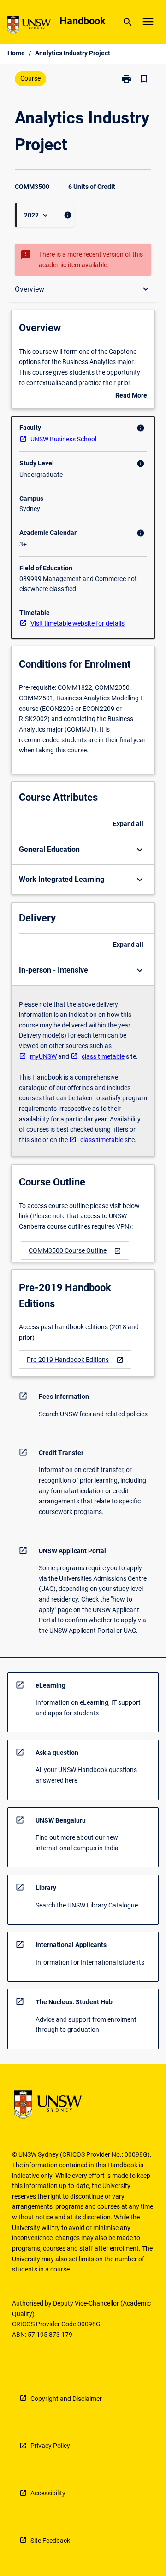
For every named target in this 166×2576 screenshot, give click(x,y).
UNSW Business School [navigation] (63, 439)
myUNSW (43, 1056)
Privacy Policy (50, 2446)
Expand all (128, 824)
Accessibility (48, 2493)
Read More (131, 396)
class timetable (103, 1056)
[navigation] (75, 1251)
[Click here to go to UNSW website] (29, 26)
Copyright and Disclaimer (66, 2399)
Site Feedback (50, 2541)
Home (16, 53)
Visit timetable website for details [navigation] (77, 623)
